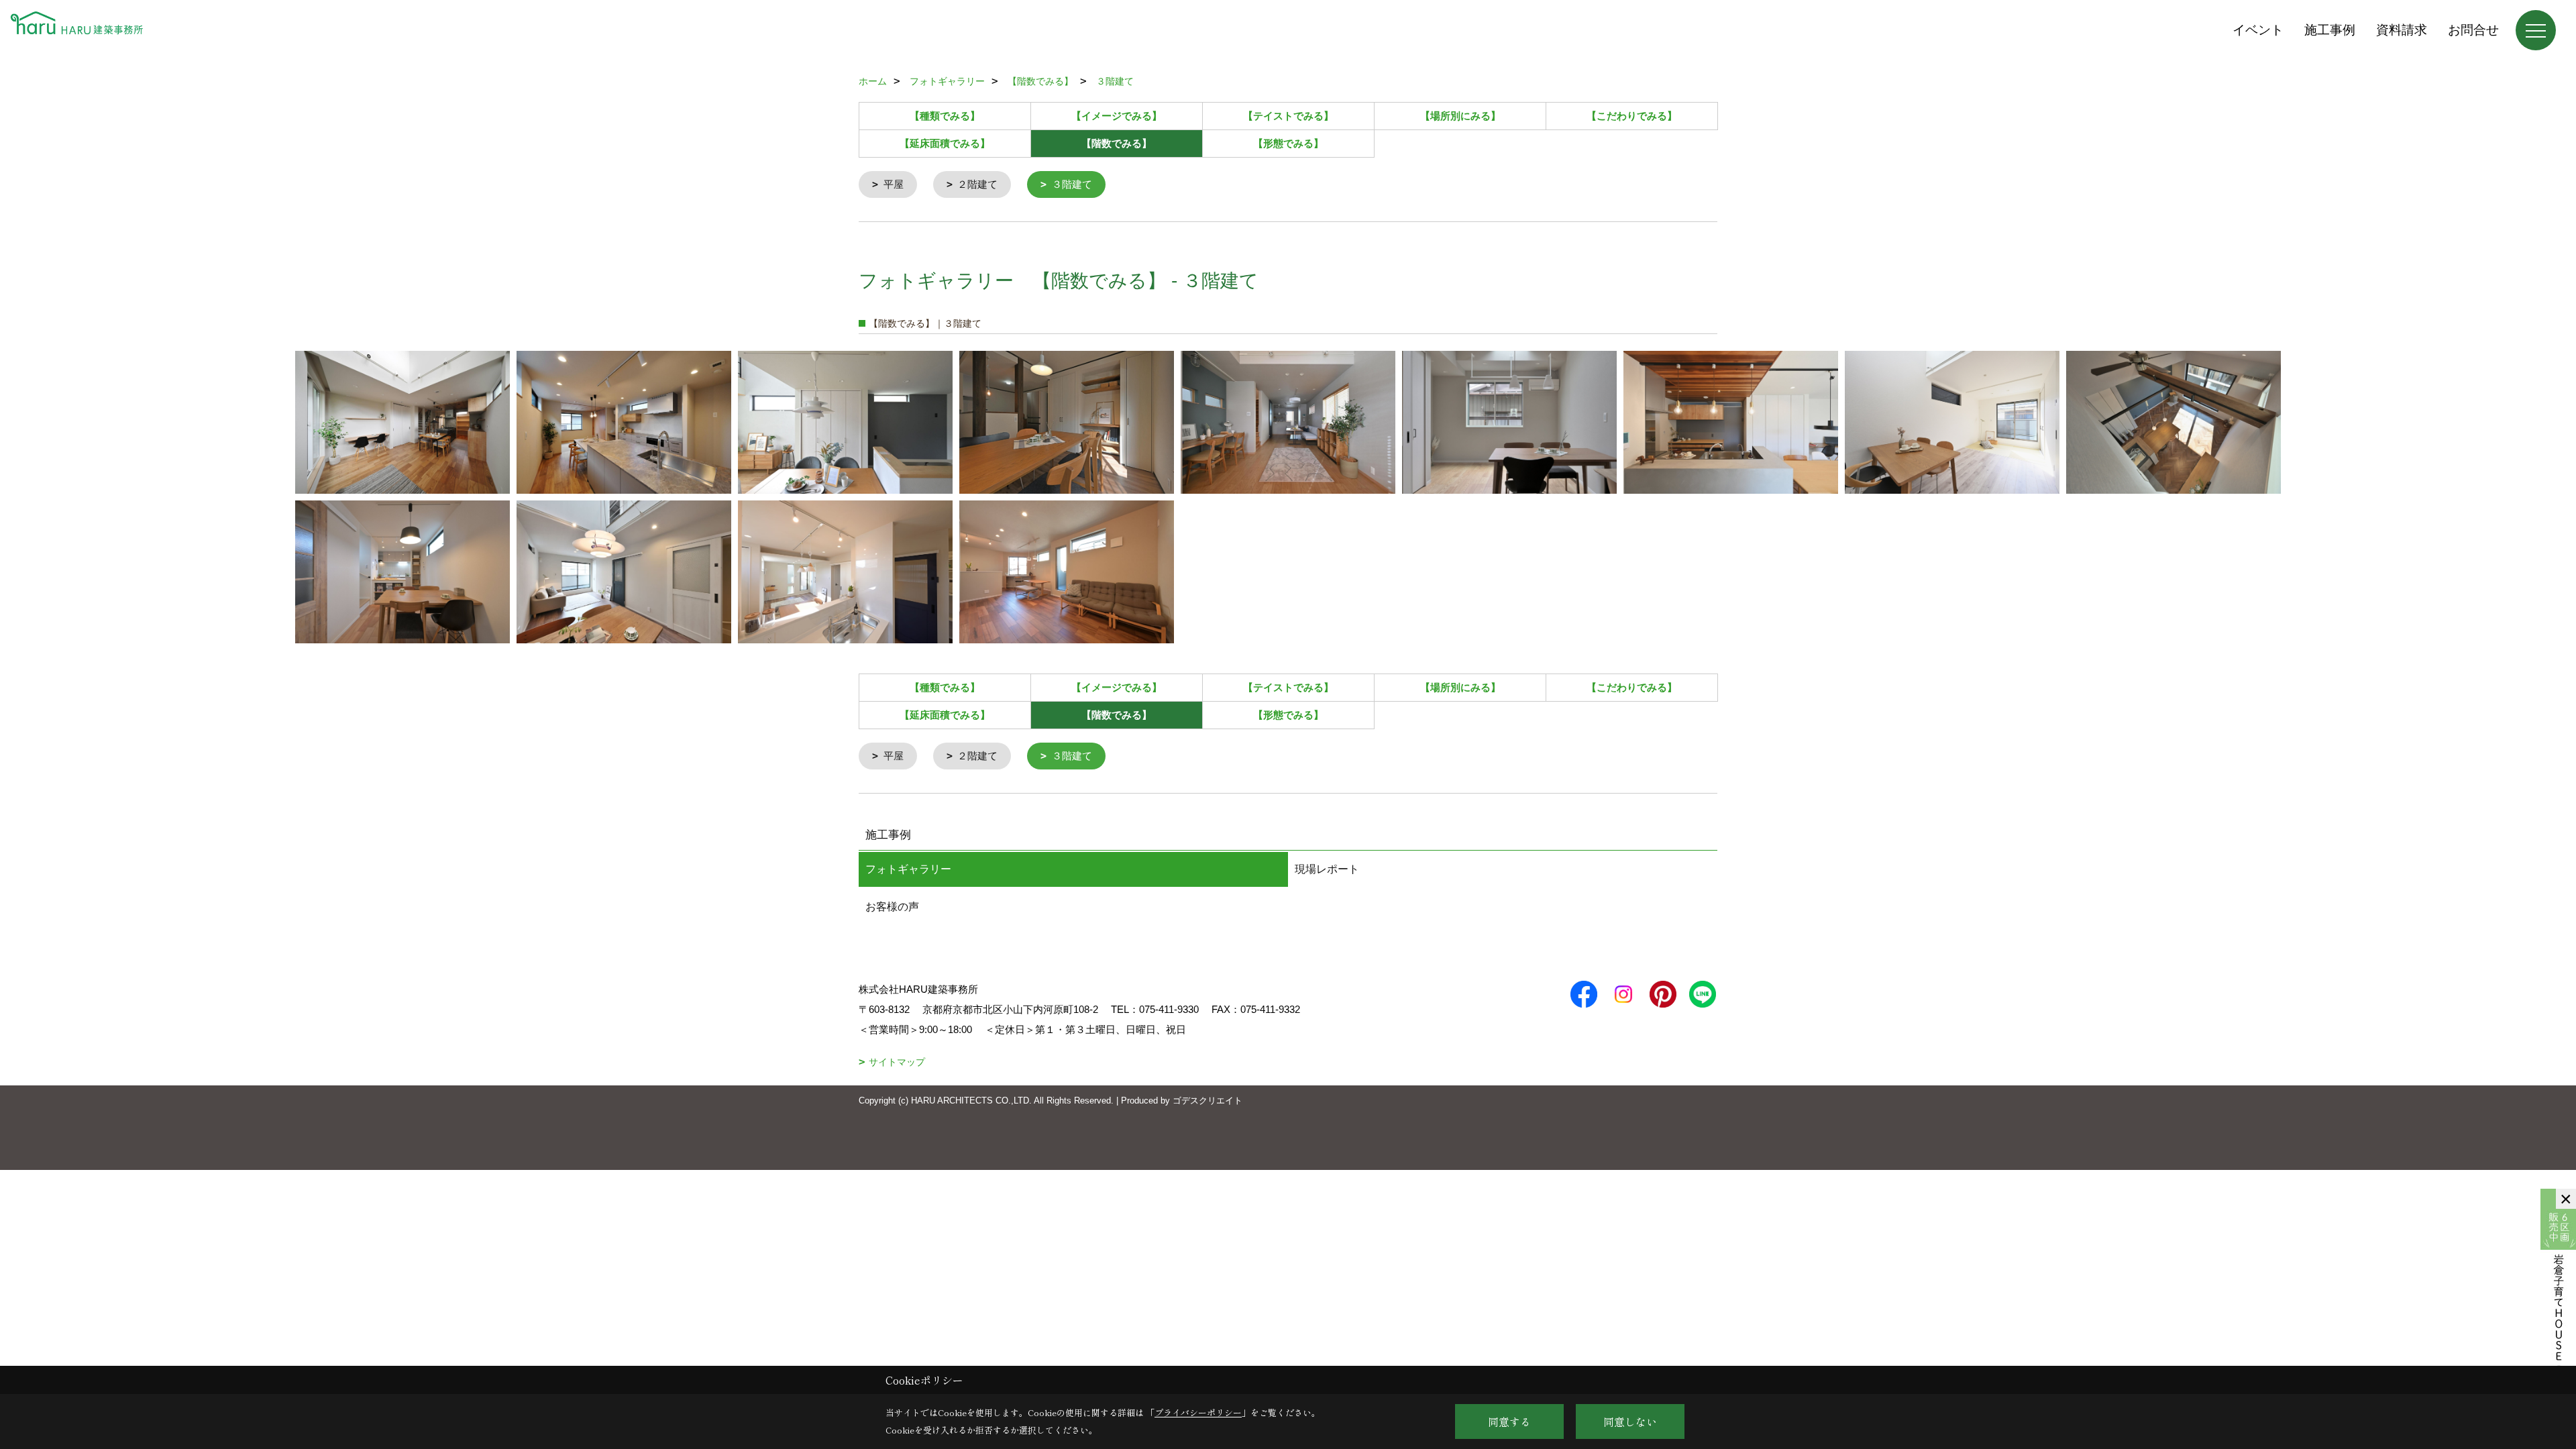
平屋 (894, 184)
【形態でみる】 (1288, 143)
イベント (2258, 30)
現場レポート (1327, 869)
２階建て (977, 184)
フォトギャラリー (908, 869)
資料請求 (2402, 30)
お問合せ (2473, 30)
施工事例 (2330, 30)
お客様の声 (892, 907)
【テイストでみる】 (1288, 116)
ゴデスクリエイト (1207, 1101)
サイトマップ (897, 1062)
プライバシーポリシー (1198, 1412)
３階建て (1072, 184)
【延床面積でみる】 (945, 143)
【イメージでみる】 (1117, 116)
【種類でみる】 (945, 116)
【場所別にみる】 (1460, 116)
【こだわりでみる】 (1632, 116)
